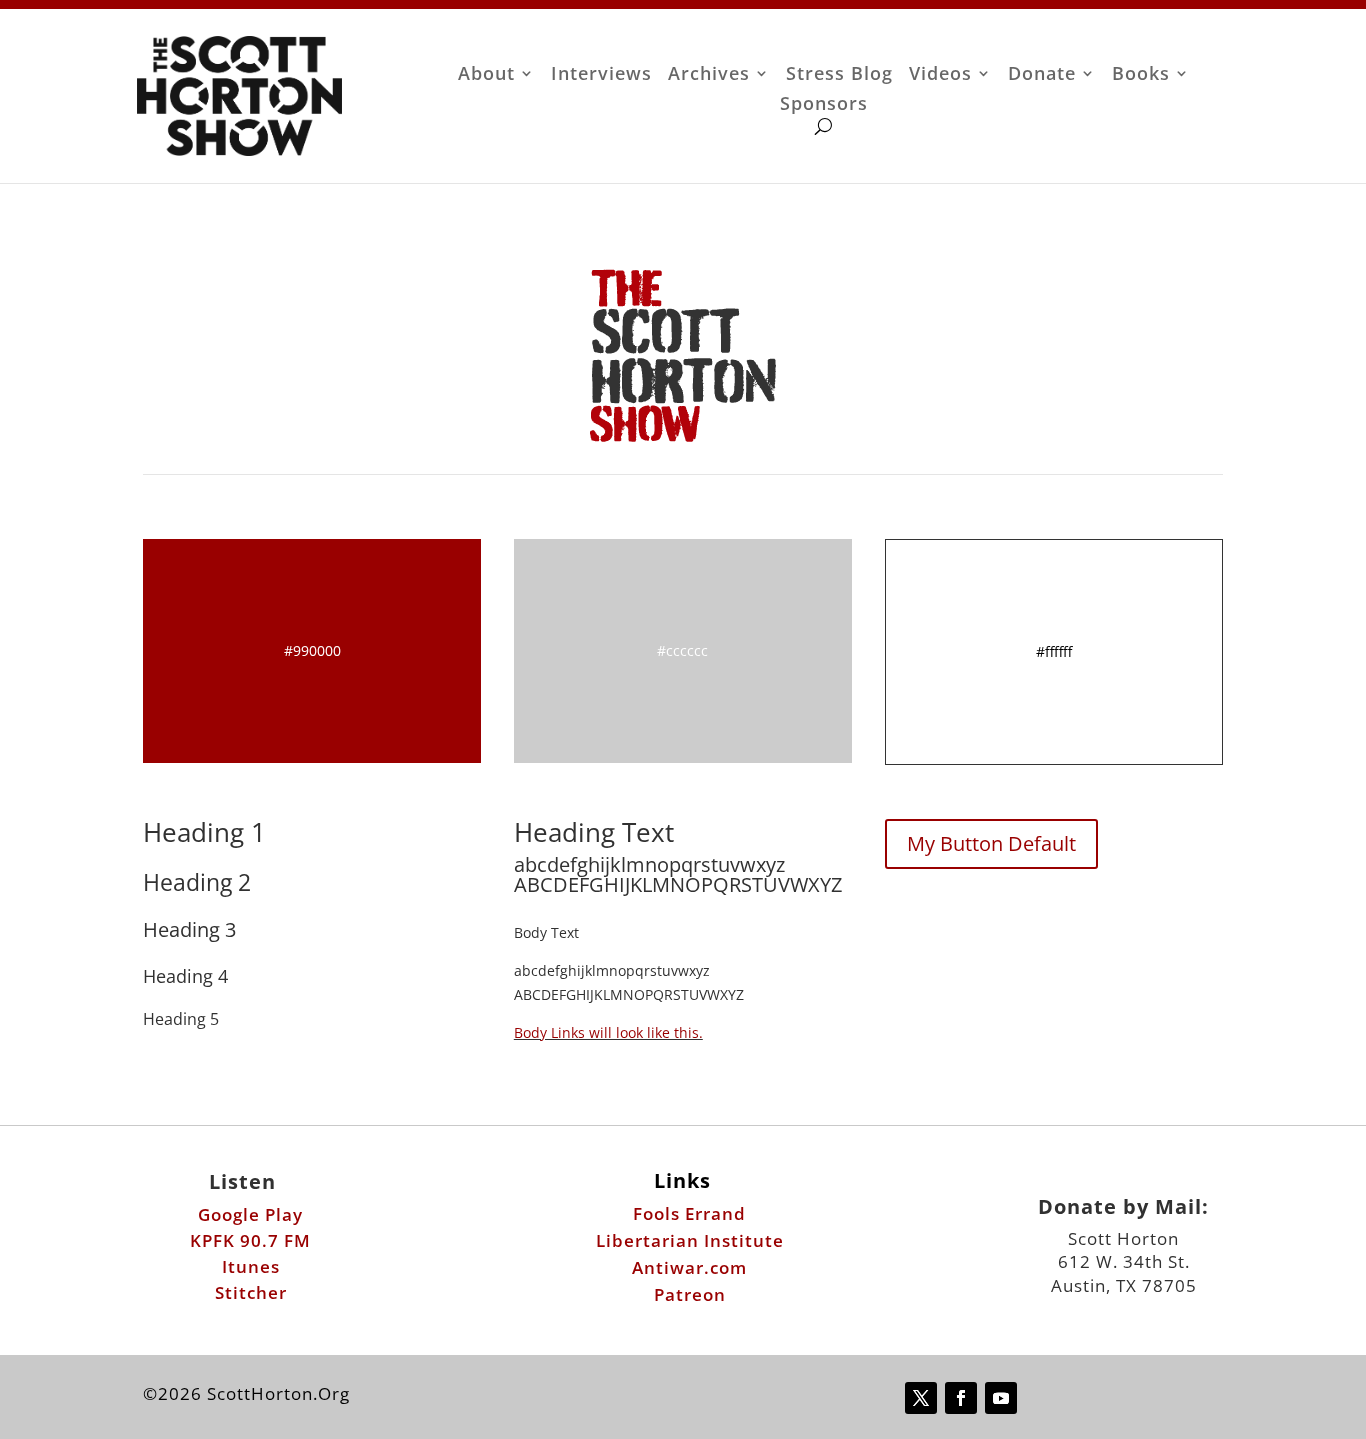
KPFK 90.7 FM (250, 1240)
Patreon (690, 1294)
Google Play (250, 1214)
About (486, 75)
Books (1141, 75)
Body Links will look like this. (608, 1032)
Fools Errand (689, 1213)
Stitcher (251, 1292)
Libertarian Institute (690, 1240)
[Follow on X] (921, 1398)
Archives (709, 75)
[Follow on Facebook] (961, 1398)
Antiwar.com (689, 1267)
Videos (940, 75)
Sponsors (824, 105)
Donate (1042, 75)
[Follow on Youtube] (1001, 1398)
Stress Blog (839, 75)
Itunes (251, 1266)
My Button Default (991, 843)
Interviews (601, 75)
